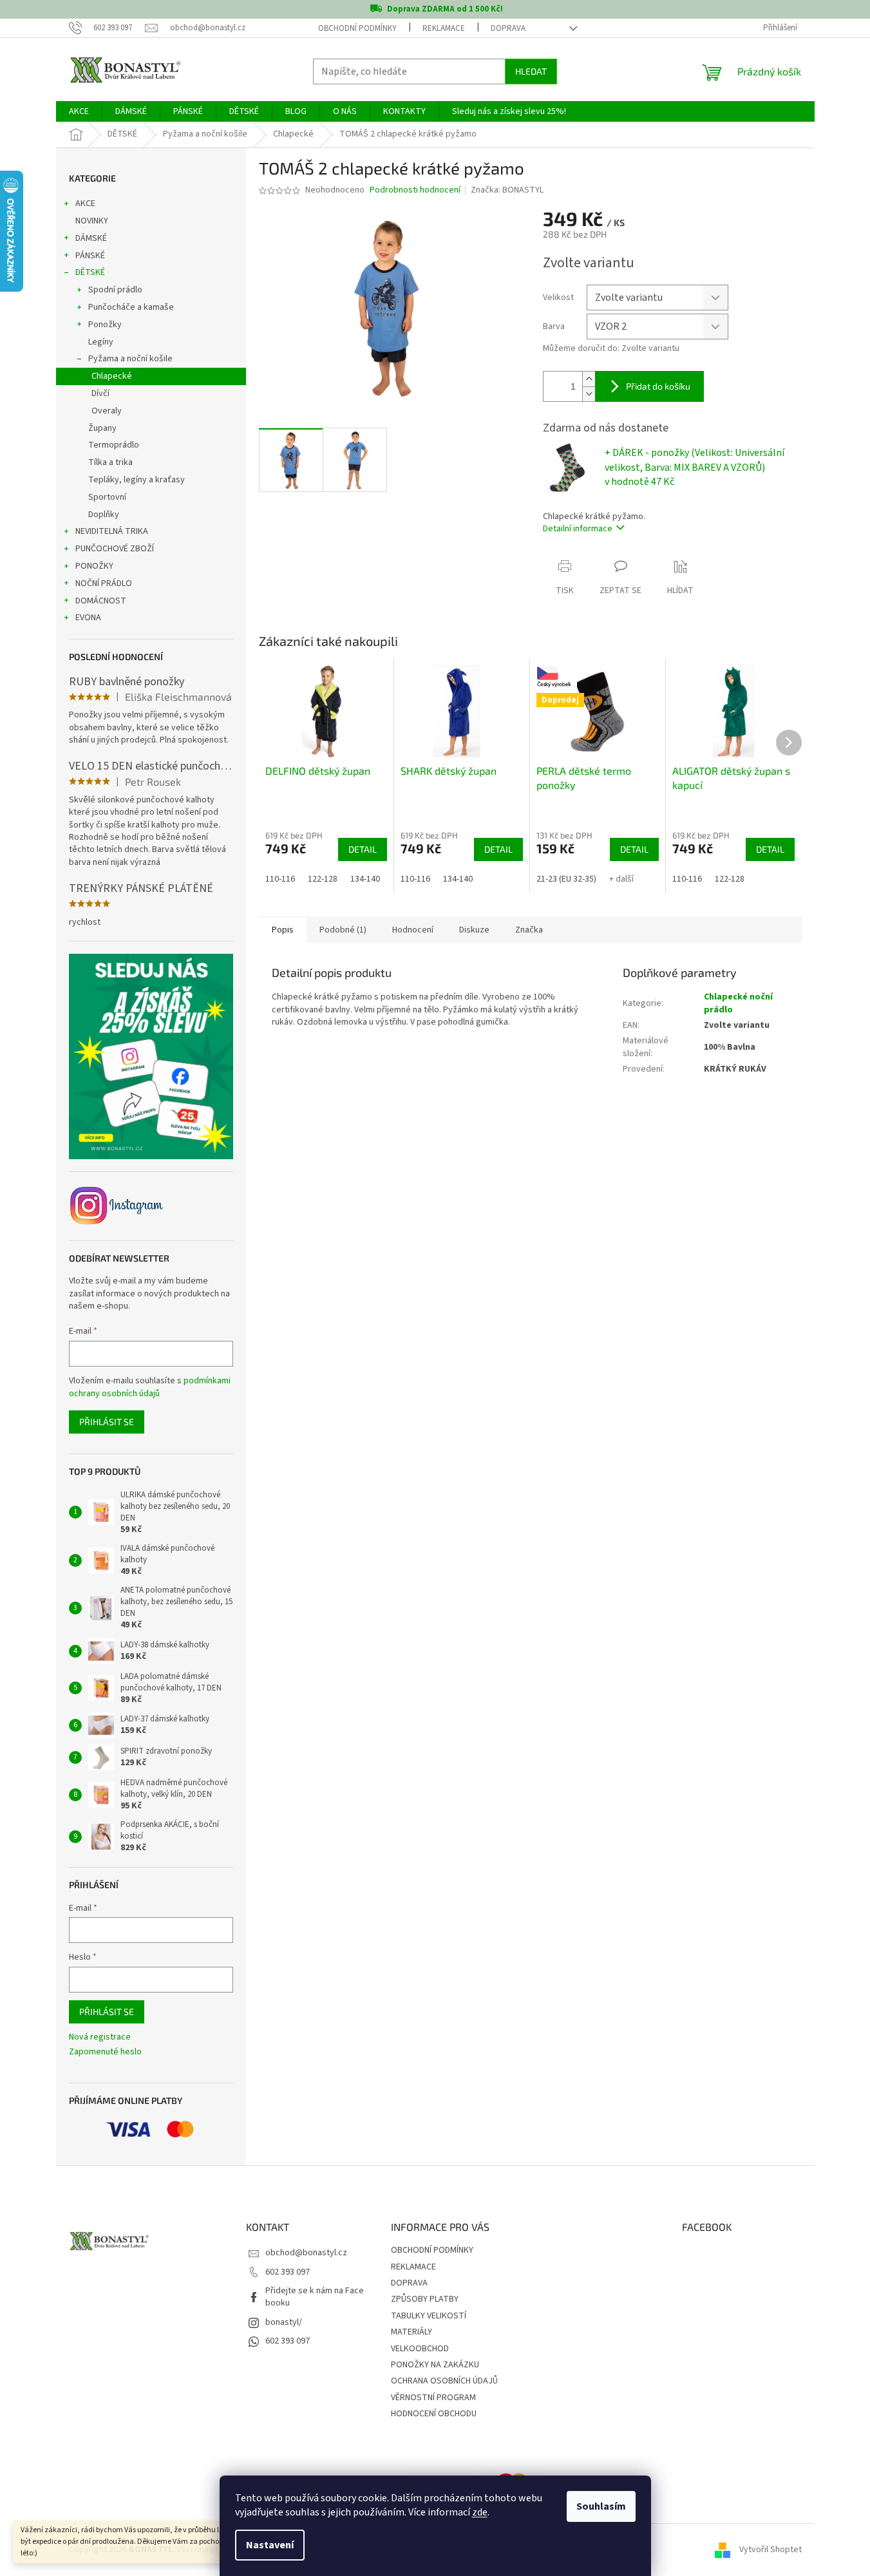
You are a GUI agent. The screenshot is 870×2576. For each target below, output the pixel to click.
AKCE (85, 204)
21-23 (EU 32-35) (566, 879)
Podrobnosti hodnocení (415, 190)
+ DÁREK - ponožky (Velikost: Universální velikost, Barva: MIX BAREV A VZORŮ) (695, 467)
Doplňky (104, 515)
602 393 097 (288, 2272)
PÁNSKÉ (90, 256)
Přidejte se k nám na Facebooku (315, 2297)
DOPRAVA (508, 28)
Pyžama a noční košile (130, 359)
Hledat (531, 71)
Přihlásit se (107, 1422)
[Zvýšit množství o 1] (589, 379)
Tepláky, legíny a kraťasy (137, 480)
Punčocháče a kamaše (131, 307)
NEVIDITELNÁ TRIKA (112, 531)
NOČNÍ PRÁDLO (104, 583)
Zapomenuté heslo (105, 2052)
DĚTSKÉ (90, 272)
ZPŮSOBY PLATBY (425, 2299)
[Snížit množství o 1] (589, 394)
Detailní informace (578, 529)
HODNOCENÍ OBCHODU (434, 2414)
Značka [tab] (529, 930)
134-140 (365, 879)
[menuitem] (79, 111)
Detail (363, 849)
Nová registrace (100, 2037)
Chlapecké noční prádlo (738, 1003)
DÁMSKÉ (91, 238)
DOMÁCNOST (101, 601)
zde (480, 2512)
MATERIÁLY (411, 2332)
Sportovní (107, 497)
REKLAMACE (444, 28)
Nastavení (270, 2545)
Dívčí (100, 393)
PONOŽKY (94, 566)
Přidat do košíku (658, 386)
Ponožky (105, 325)
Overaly (107, 411)
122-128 (323, 879)
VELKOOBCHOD (420, 2349)
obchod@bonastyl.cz (306, 2253)
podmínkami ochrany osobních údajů (150, 1387)
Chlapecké (112, 376)
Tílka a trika (110, 462)
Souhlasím (601, 2506)
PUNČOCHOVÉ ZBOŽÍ (115, 549)
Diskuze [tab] (474, 930)
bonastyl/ (284, 2322)
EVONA (88, 618)
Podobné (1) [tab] (343, 930)
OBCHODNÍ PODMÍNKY (357, 28)
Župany (102, 428)
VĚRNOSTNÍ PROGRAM (433, 2398)
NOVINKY (92, 221)
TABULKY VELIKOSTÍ (429, 2316)
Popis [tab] (283, 930)
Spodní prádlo (115, 290)
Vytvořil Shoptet (771, 2550)
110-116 (280, 879)
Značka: (507, 190)
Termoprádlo (114, 445)
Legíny (101, 342)
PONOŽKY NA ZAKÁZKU (435, 2365)
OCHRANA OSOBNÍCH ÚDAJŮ (444, 2381)
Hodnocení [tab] (413, 930)
